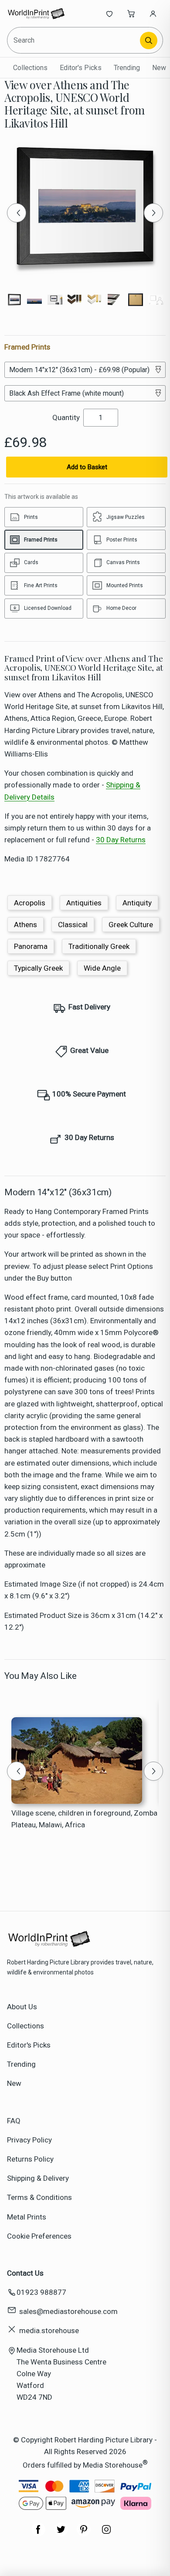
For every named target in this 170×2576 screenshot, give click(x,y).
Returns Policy (30, 2159)
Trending (127, 68)
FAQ (14, 2121)
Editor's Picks (81, 68)
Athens (25, 925)
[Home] (36, 13)
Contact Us (25, 2273)
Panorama (31, 946)
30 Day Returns (121, 840)
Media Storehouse (113, 2465)
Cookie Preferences (39, 2236)
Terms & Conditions (39, 2197)
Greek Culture (131, 925)
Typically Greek (38, 968)
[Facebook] (38, 2534)
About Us (22, 2007)
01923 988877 (41, 2292)
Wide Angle (102, 968)
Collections (30, 68)
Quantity (66, 417)
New (159, 68)
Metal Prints (27, 2217)
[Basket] (131, 13)
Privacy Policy (29, 2140)
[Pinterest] (84, 2534)
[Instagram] (106, 2534)
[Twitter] (61, 2534)
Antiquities (84, 903)
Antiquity (137, 903)
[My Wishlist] (109, 13)
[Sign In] (153, 13)
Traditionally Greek (99, 946)
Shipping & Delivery (38, 2178)
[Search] (149, 40)
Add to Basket (87, 467)
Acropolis (30, 903)
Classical (73, 925)
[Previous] (17, 213)
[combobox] (74, 40)
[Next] (153, 213)
